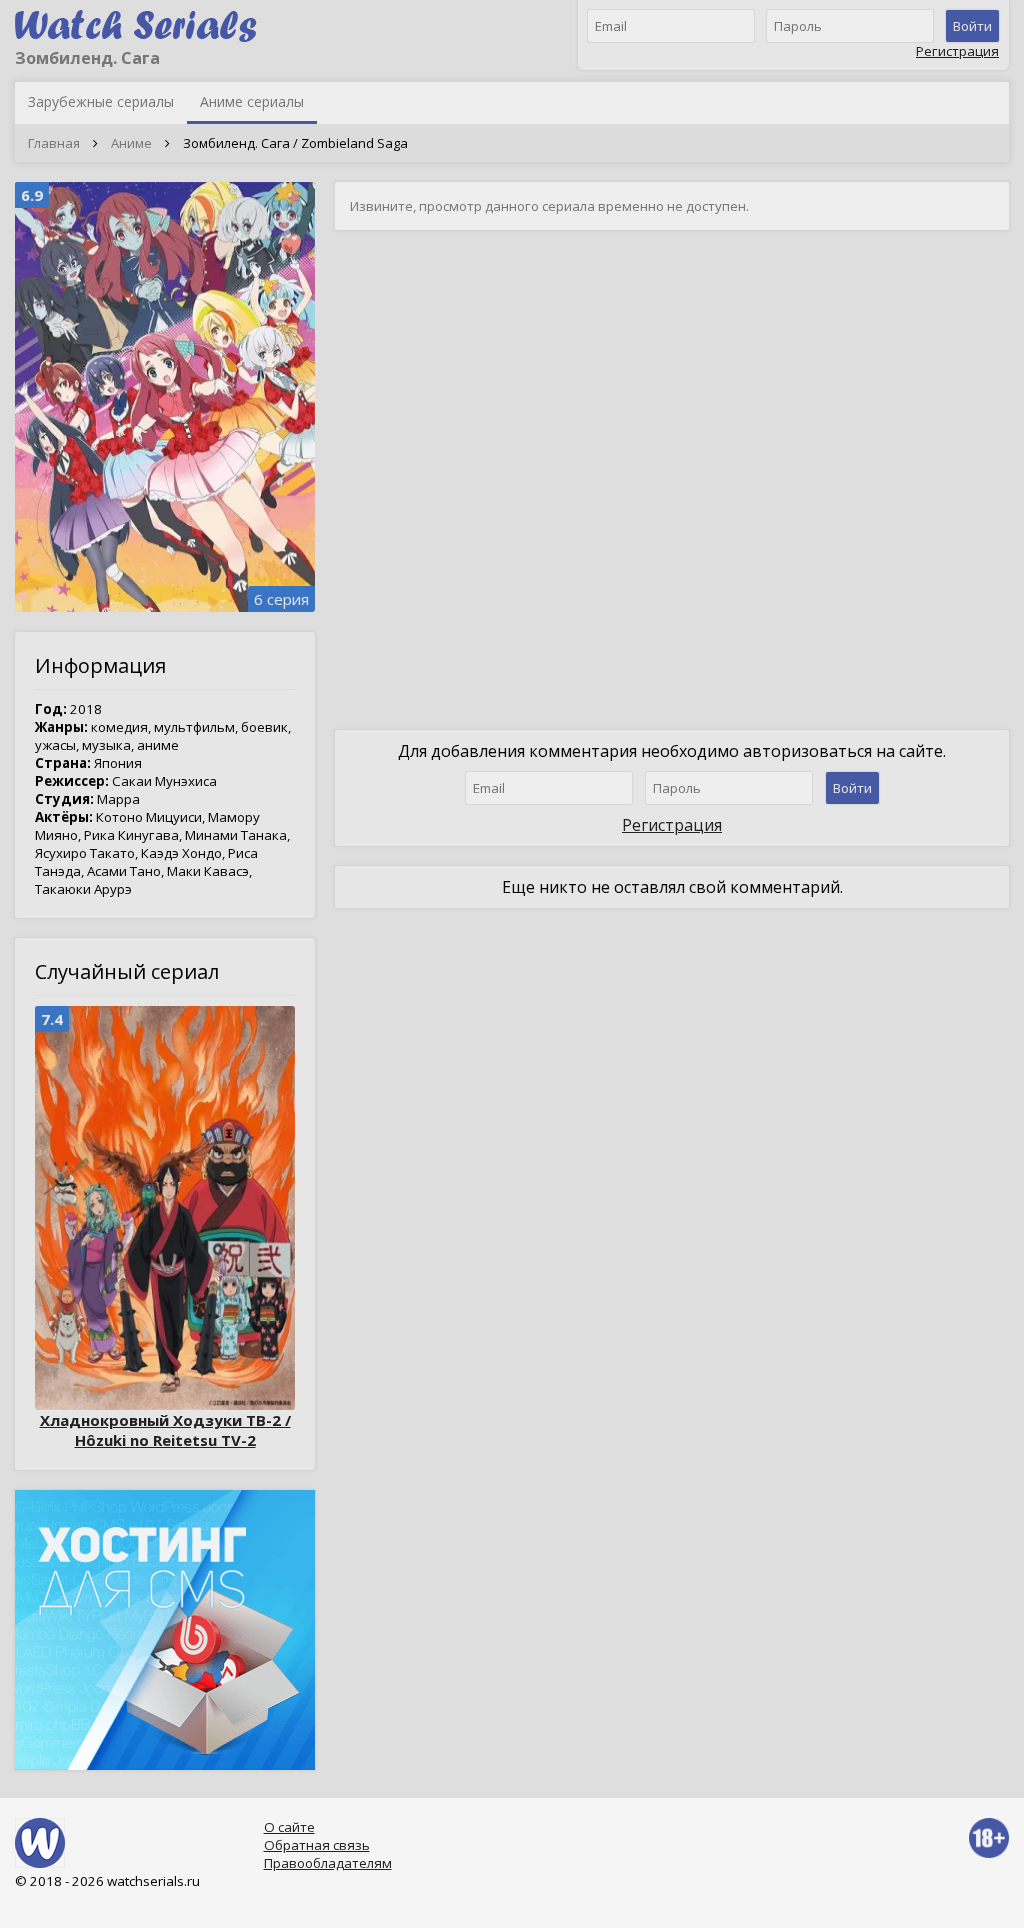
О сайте (289, 1827)
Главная (54, 143)
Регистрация (957, 51)
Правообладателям (328, 1863)
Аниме (131, 143)
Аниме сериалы (252, 101)
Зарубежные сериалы (101, 101)
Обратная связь (317, 1845)
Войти (972, 26)
